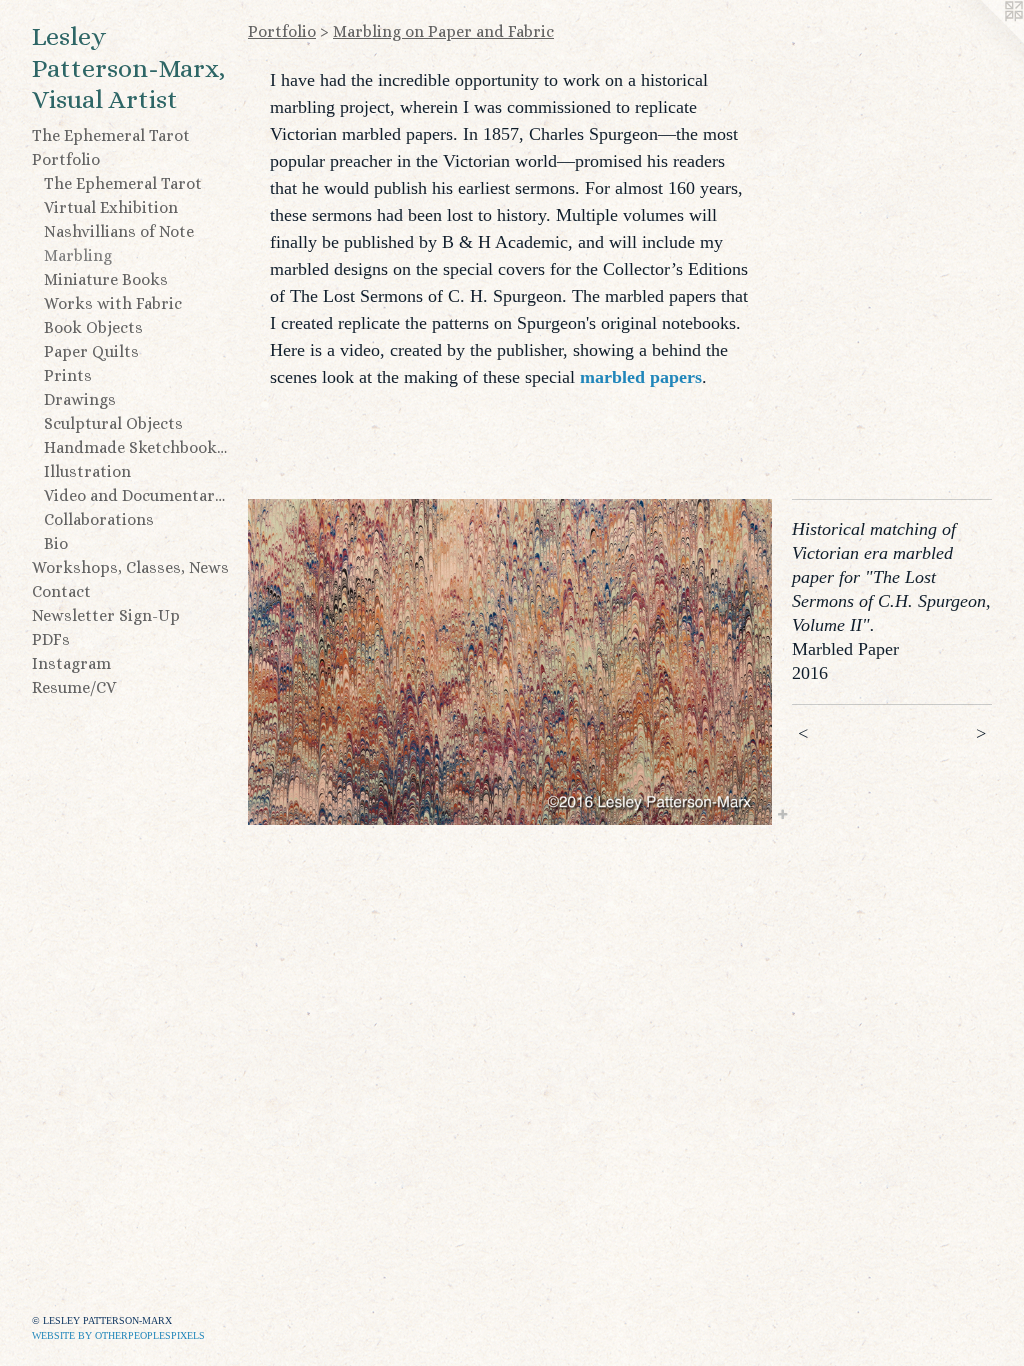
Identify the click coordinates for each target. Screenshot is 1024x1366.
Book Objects (93, 327)
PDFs (51, 639)
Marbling (78, 255)
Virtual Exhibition (111, 207)
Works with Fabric (113, 303)
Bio (56, 543)
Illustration (87, 471)
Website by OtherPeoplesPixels (118, 1335)
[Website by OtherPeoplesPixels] (984, 40)
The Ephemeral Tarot (111, 135)
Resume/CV (74, 687)
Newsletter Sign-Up (106, 615)
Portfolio (66, 159)
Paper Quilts (91, 351)
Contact (61, 591)
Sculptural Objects (113, 423)
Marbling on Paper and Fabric (443, 31)
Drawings (80, 399)
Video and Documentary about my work (138, 495)
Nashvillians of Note (119, 231)
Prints (68, 375)
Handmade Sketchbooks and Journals (138, 447)
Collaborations (99, 519)
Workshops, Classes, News (130, 567)
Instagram (71, 663)
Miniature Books (106, 279)
